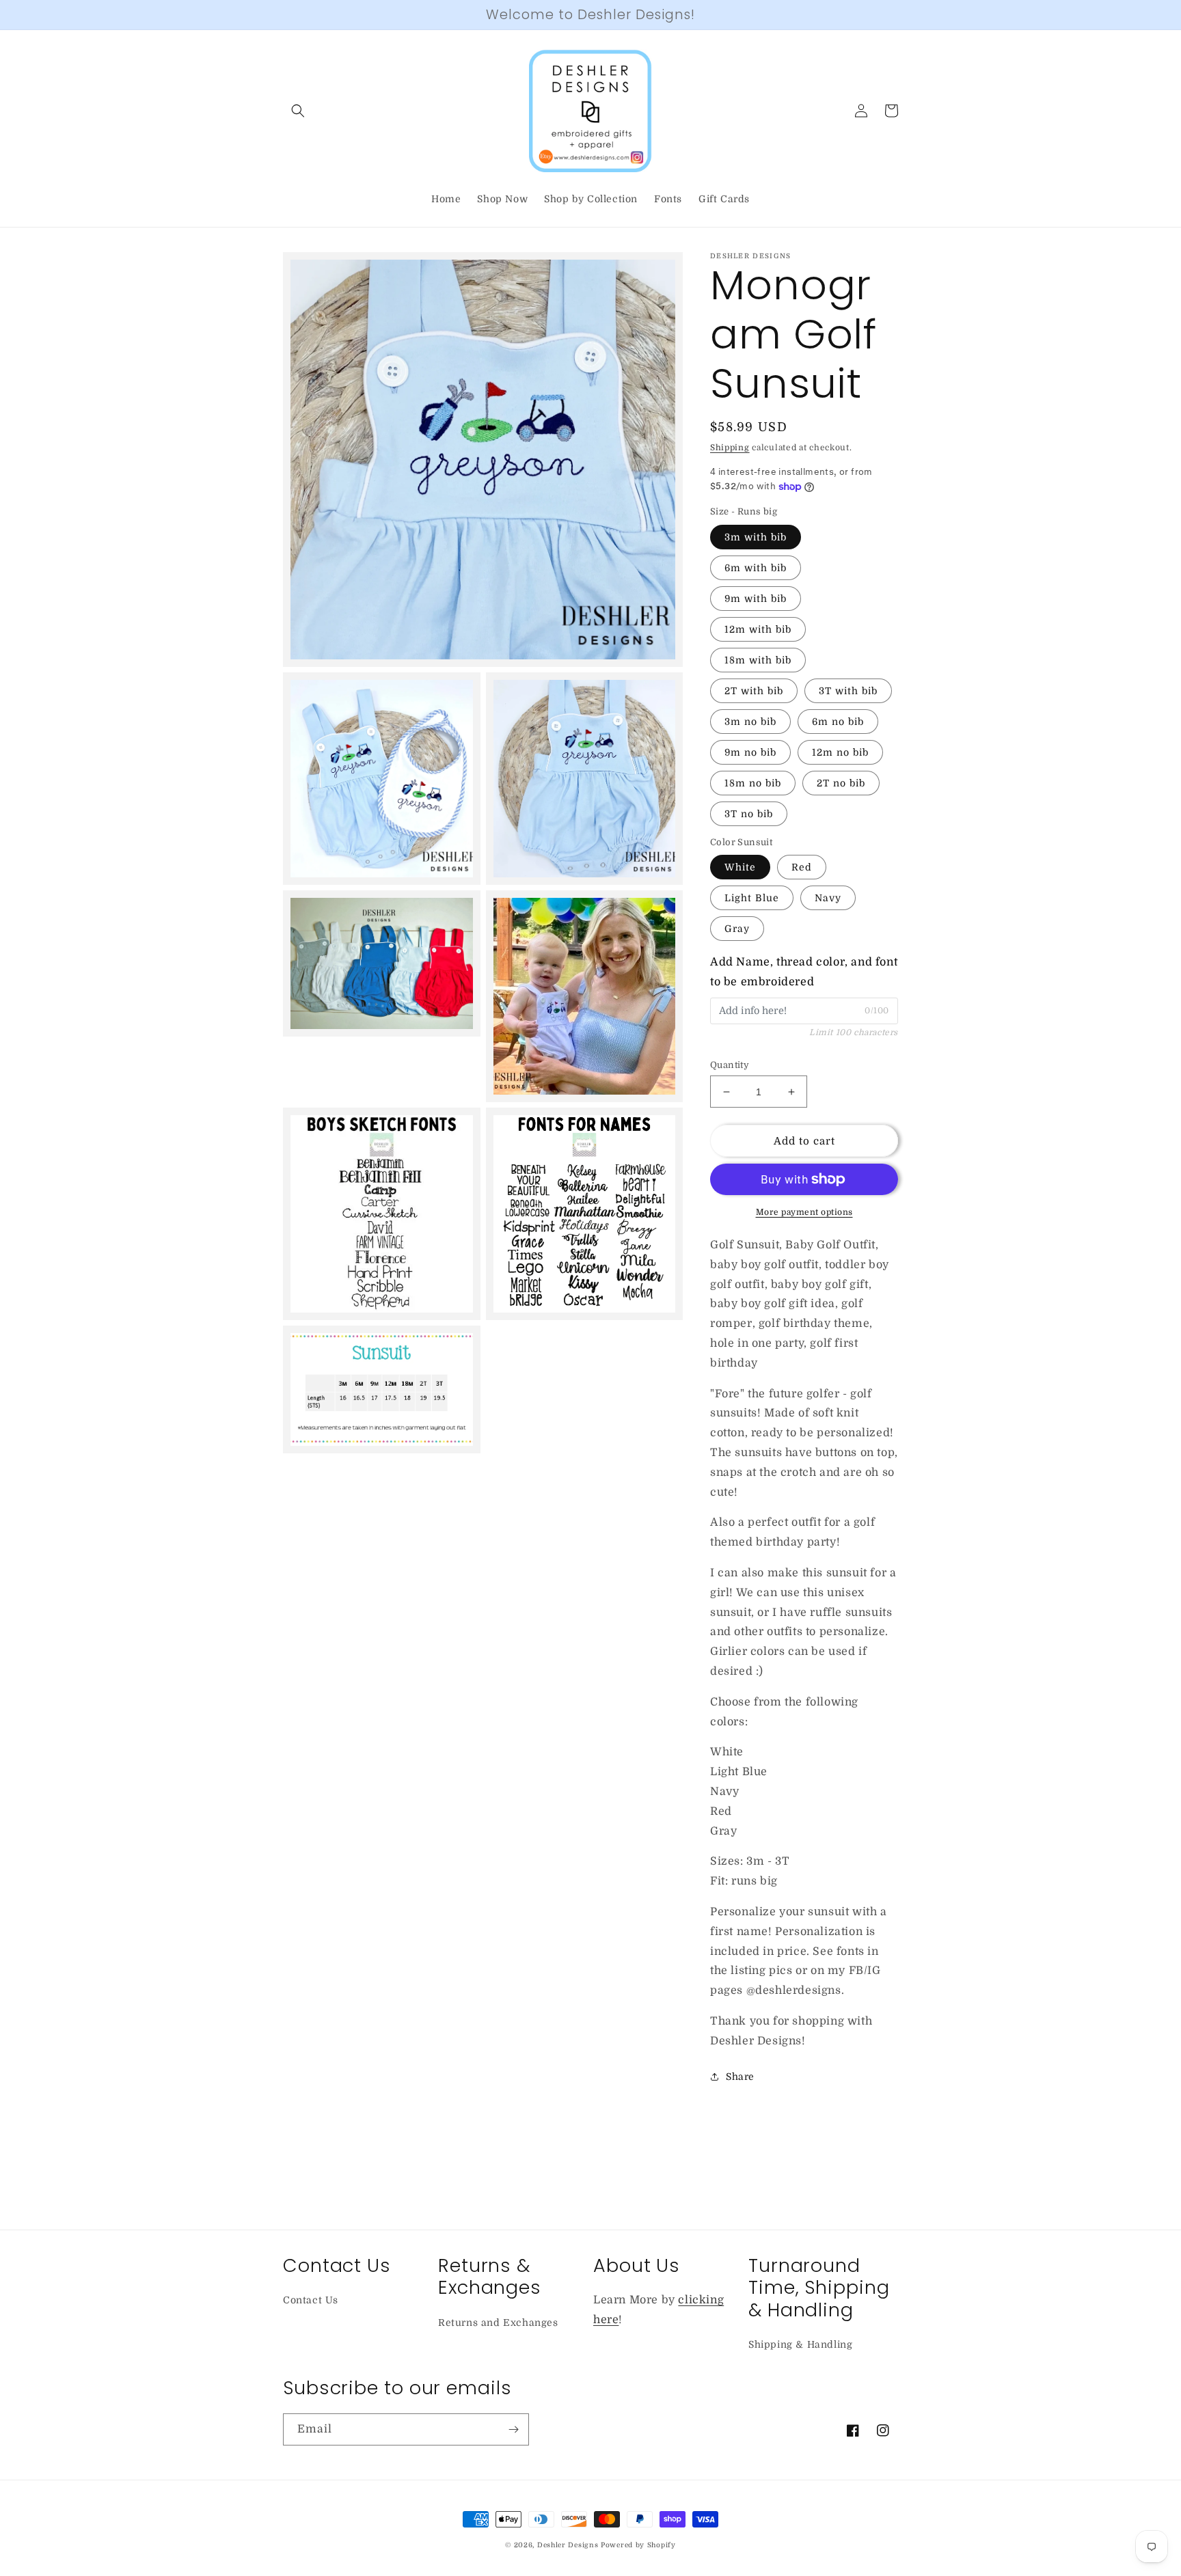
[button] (298, 111)
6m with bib (756, 568)
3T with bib (848, 691)
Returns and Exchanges (498, 2322)
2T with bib (754, 691)
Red (802, 867)
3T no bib (749, 814)
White (740, 867)
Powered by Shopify (638, 2545)
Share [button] (740, 2077)
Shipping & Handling (800, 2344)
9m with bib (756, 599)
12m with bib (758, 629)
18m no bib (753, 783)
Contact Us (311, 2300)
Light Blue (752, 898)
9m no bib (750, 752)
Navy (828, 898)
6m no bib (838, 722)
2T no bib (841, 783)
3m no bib (750, 722)
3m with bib (756, 537)
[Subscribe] (513, 2429)
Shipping (730, 448)
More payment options (804, 1212)
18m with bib (758, 660)
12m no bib (840, 752)
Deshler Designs (568, 2545)
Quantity (730, 1065)
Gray (737, 929)
